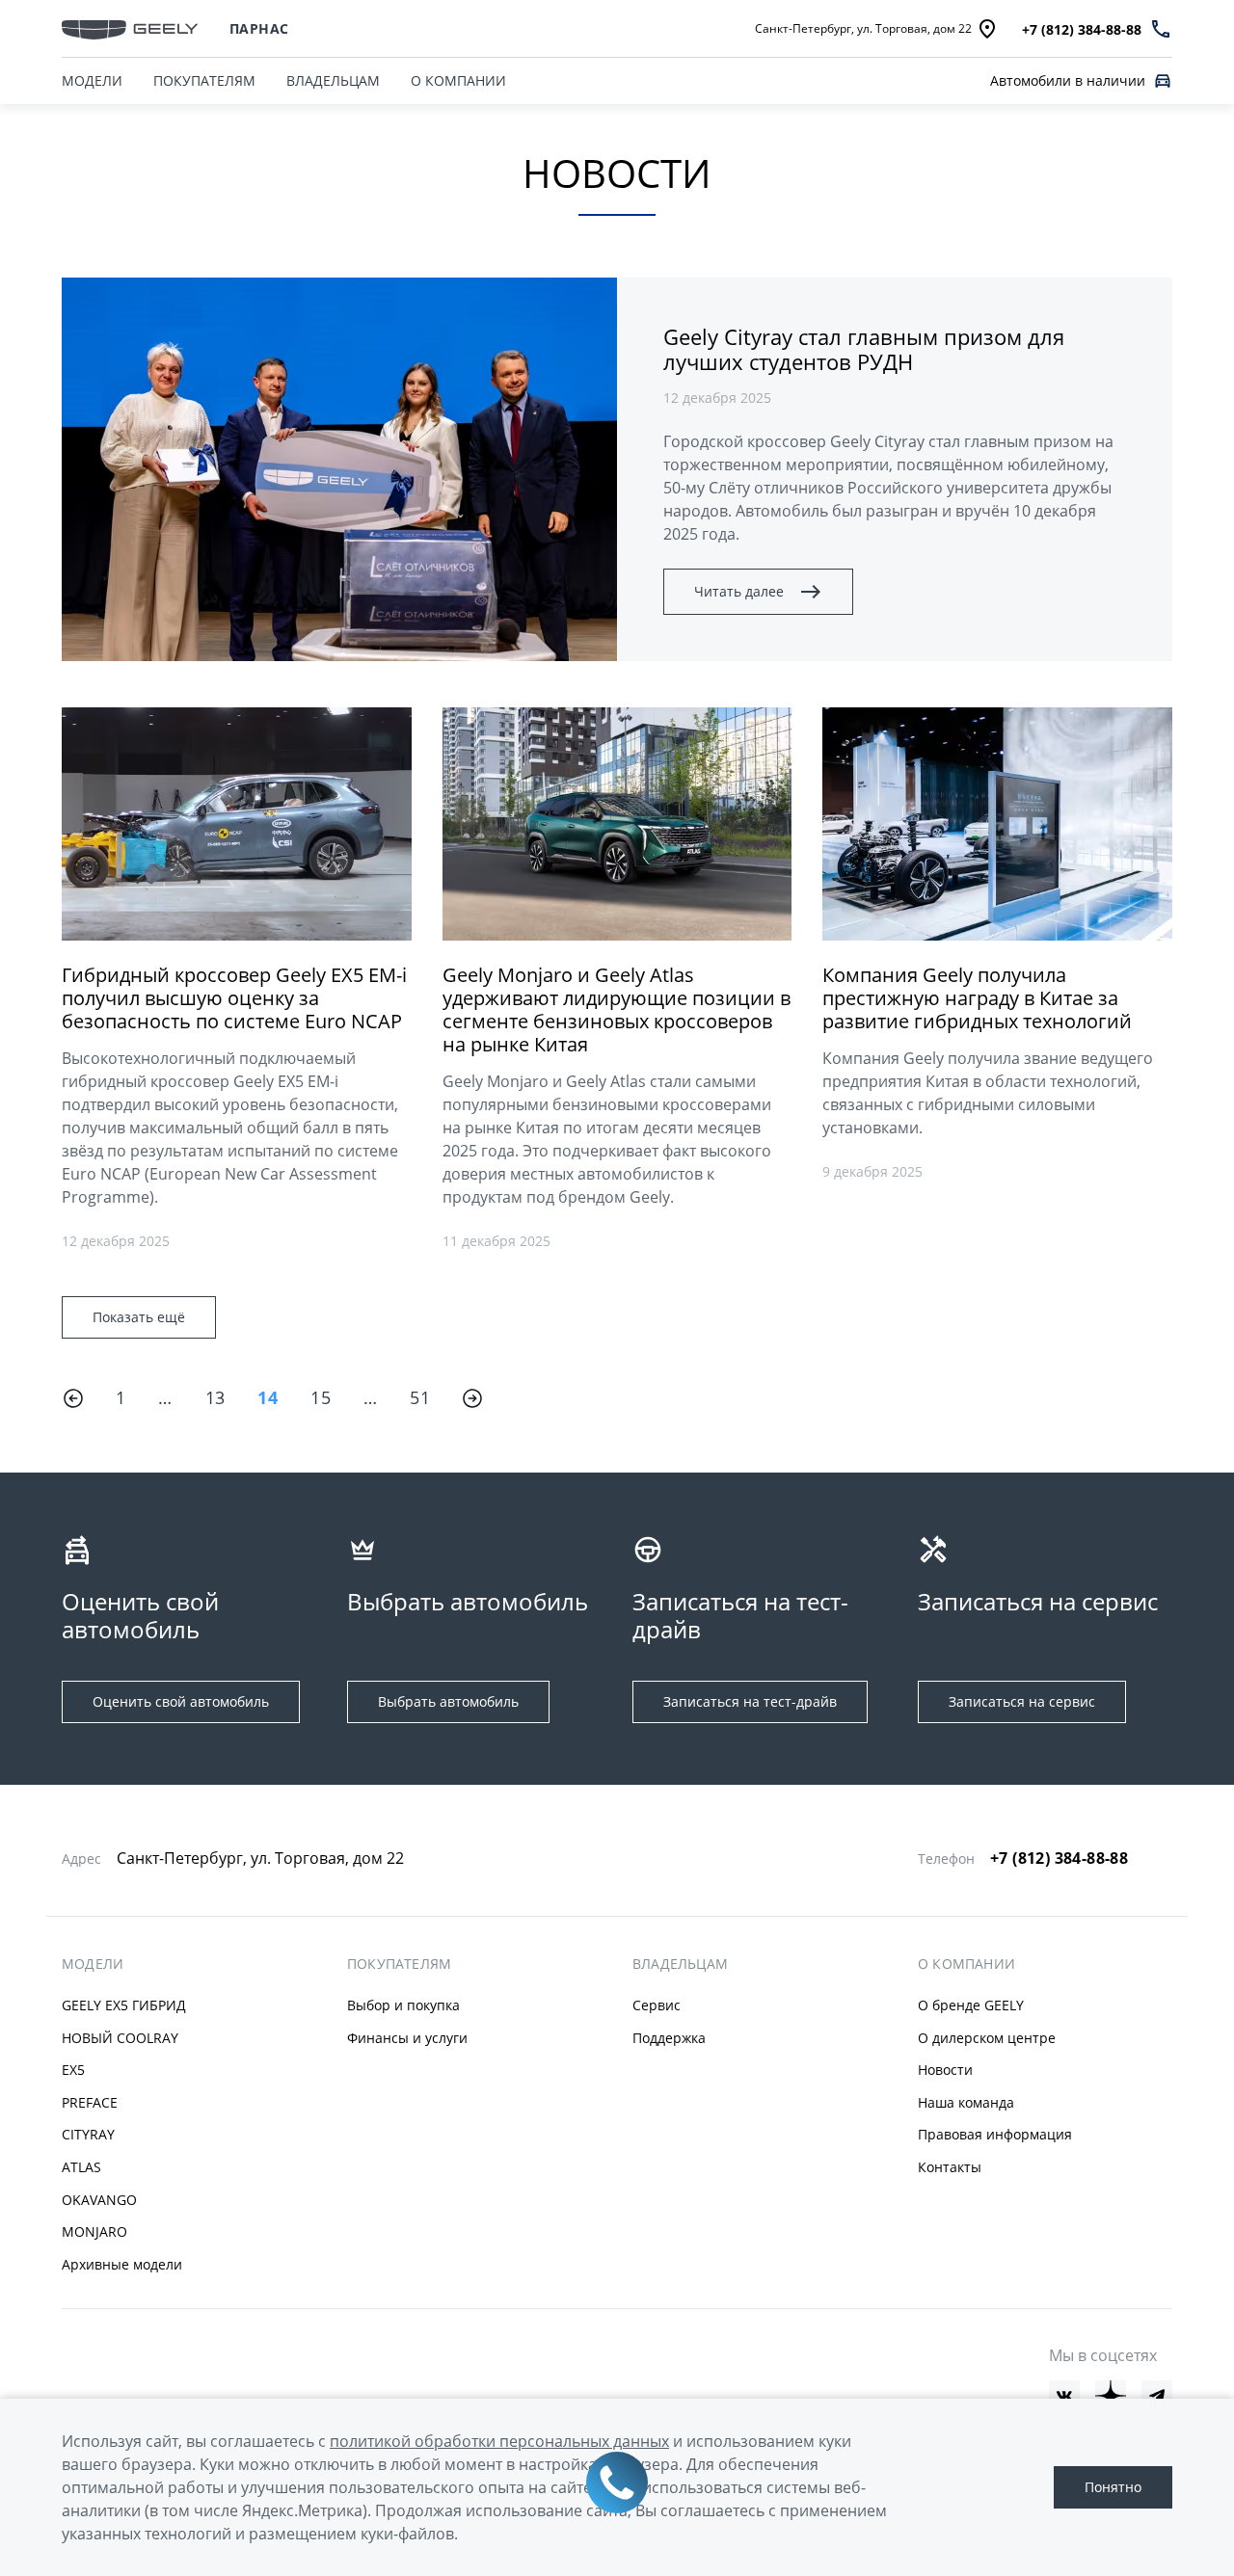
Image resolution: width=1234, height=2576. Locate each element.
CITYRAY (88, 2134)
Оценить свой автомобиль (181, 1701)
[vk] (1064, 2396)
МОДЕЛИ (92, 80)
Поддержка (669, 2038)
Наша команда (966, 2102)
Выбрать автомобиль (448, 1701)
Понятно (1113, 2487)
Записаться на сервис (1022, 1701)
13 (215, 1397)
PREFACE (90, 2102)
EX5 (73, 2070)
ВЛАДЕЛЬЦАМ (333, 80)
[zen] (1111, 2396)
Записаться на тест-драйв (750, 1701)
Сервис (657, 2005)
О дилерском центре (987, 2038)
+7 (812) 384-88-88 (1059, 1858)
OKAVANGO (99, 2200)
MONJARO (94, 2231)
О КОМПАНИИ (458, 80)
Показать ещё (139, 1317)
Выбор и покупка (403, 2005)
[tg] (1157, 2396)
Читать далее (739, 591)
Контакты (950, 2167)
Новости (945, 2070)
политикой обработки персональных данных (499, 2441)
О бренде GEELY (971, 2005)
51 (420, 1397)
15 (321, 1397)
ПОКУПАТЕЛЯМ (204, 80)
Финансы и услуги (407, 2038)
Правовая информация (995, 2134)
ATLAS (81, 2167)
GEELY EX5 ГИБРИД (124, 2005)
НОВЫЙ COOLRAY (120, 2038)
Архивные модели (122, 2264)
